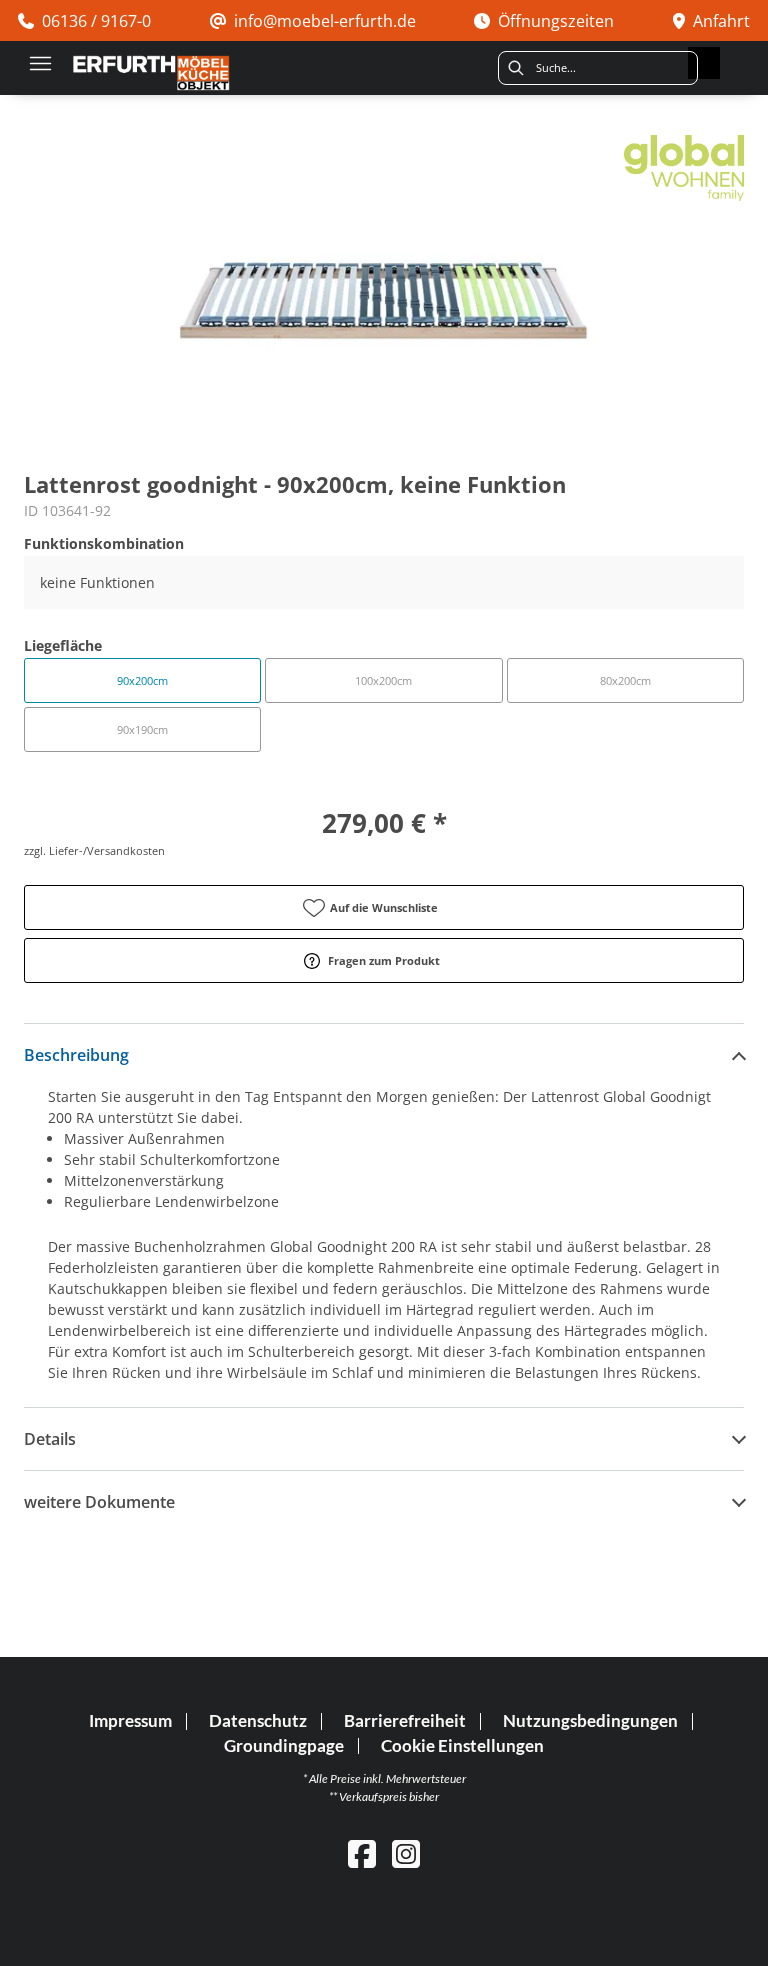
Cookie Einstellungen (462, 1746)
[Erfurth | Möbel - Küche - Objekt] (151, 73)
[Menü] (40, 63)
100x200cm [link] (383, 680)
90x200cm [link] (142, 680)
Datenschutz (258, 1721)
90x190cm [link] (142, 729)
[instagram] (406, 1853)
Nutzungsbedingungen (590, 1721)
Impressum (130, 1721)
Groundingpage (284, 1746)
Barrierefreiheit (405, 1721)
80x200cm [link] (625, 680)
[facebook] (362, 1853)
